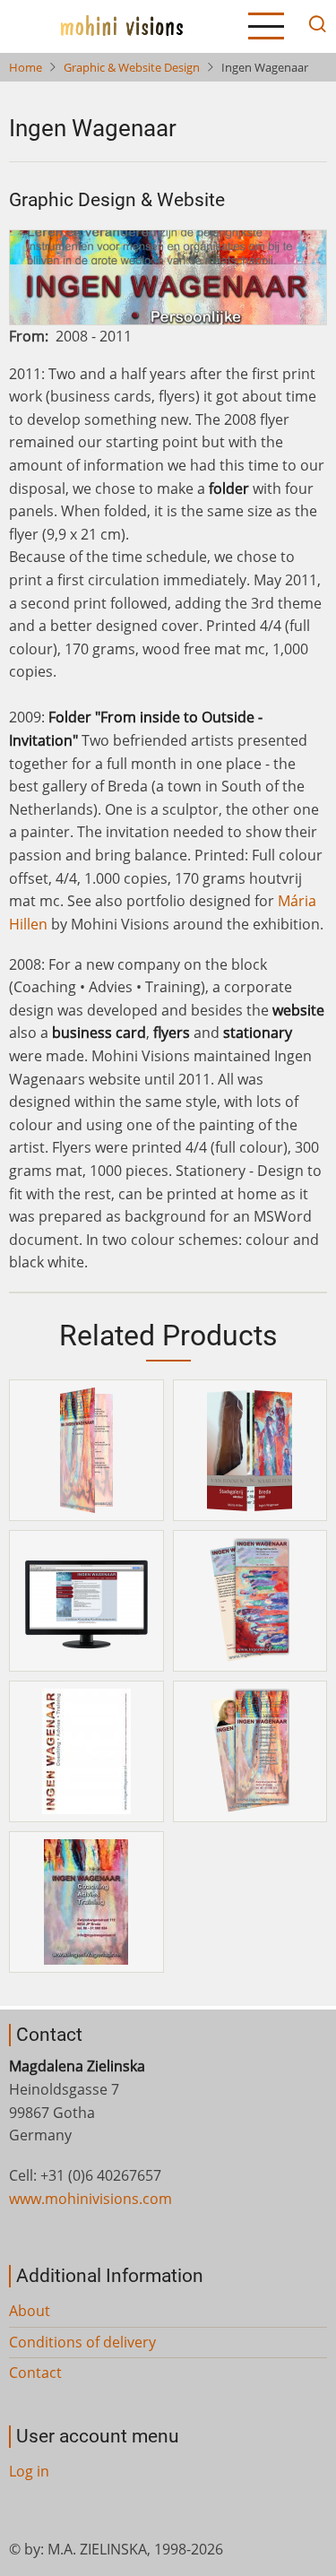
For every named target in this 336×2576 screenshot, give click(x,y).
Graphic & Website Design (132, 67)
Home (26, 67)
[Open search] (313, 26)
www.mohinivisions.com (90, 2199)
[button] (86, 1449)
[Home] (121, 25)
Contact (35, 2373)
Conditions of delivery (82, 2342)
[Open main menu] (266, 26)
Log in (29, 2471)
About (30, 2311)
